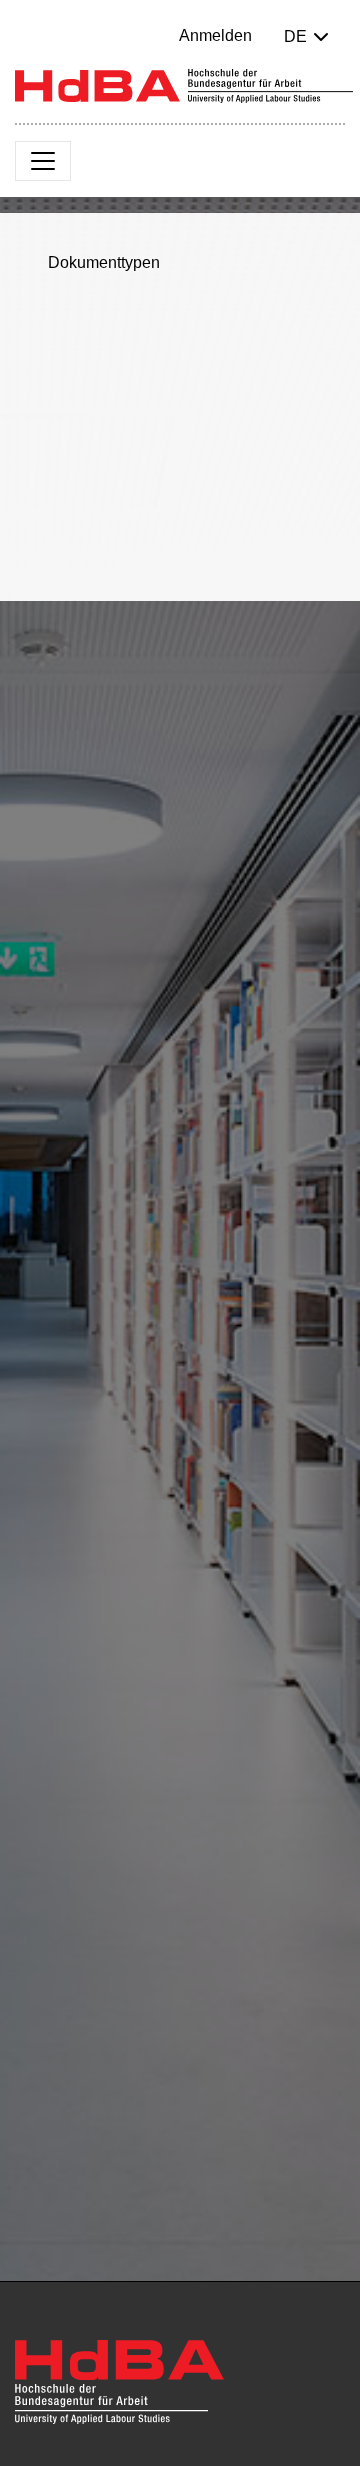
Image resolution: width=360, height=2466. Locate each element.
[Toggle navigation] (43, 161)
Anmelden (215, 35)
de (295, 36)
